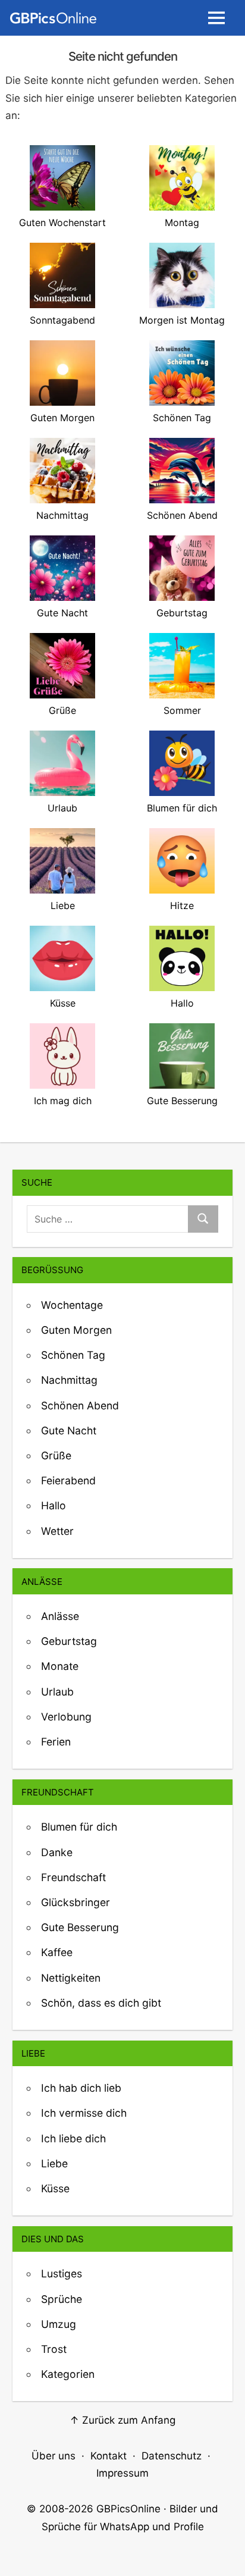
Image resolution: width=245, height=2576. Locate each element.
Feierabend (68, 1480)
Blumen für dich (79, 1827)
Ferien (56, 1742)
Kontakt (109, 2456)
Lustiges (62, 2273)
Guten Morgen (76, 1330)
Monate (60, 1666)
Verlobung (66, 1717)
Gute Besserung (80, 1927)
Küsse (55, 2188)
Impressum (122, 2473)
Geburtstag (69, 1641)
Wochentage (72, 1305)
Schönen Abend (80, 1405)
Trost (54, 2349)
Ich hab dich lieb (81, 2088)
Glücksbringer (76, 1902)
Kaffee (57, 1952)
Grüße (56, 1455)
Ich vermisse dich (84, 2113)
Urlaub (57, 1692)
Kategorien (68, 2374)
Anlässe (60, 1616)
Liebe (54, 2163)
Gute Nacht (69, 1430)
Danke (57, 1852)
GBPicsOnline (128, 2509)
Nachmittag (69, 1380)
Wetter (57, 1531)
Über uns (54, 2456)
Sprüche (62, 2299)
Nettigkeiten (71, 1978)
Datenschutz (172, 2456)
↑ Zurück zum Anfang (122, 2420)
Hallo (54, 1505)
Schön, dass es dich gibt (101, 2003)
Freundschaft (73, 1877)
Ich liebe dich (73, 2138)
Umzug (59, 2324)
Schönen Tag (73, 1355)
